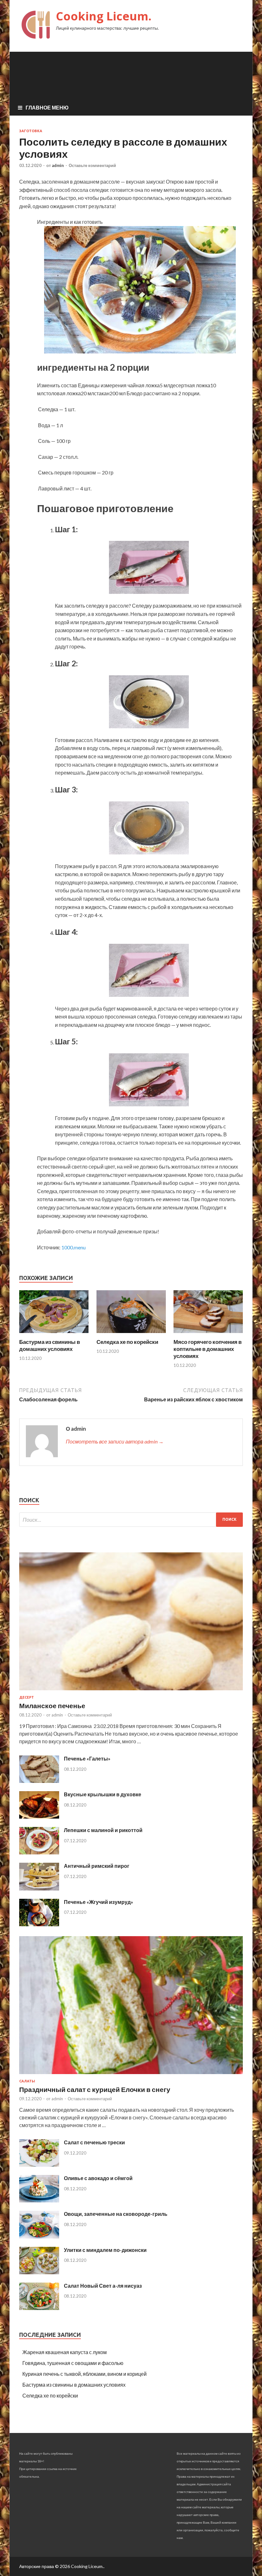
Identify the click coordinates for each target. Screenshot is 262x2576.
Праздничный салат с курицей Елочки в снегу (95, 2089)
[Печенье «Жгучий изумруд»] (39, 1924)
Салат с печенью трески (94, 2142)
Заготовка (31, 131)
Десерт (27, 1697)
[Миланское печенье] (131, 1691)
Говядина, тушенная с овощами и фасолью (73, 2363)
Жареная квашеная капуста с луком (65, 2352)
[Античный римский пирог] (39, 1888)
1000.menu (73, 1247)
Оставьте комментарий (92, 165)
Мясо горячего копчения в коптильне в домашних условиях (208, 1349)
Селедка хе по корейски (127, 1342)
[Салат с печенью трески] (39, 2165)
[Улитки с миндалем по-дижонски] (39, 2272)
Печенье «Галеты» (87, 1758)
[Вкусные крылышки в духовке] (39, 1817)
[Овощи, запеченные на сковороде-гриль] (39, 2236)
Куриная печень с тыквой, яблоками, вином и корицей (85, 2374)
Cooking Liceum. (104, 16)
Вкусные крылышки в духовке (103, 1794)
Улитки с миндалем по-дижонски (105, 2250)
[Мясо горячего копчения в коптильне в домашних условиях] (208, 1334)
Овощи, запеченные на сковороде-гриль (116, 2214)
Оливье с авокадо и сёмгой (98, 2178)
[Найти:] (131, 1520)
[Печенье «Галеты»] (39, 1781)
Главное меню (47, 107)
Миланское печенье (52, 1705)
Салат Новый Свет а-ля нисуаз (103, 2286)
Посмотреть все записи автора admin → (115, 1441)
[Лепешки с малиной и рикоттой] (39, 1852)
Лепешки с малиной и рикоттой (103, 1830)
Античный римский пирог (97, 1866)
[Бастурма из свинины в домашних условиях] (54, 1334)
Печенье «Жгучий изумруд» (99, 1902)
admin (58, 165)
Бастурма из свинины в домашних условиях (50, 1345)
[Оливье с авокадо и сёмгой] (39, 2200)
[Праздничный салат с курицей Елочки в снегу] (131, 2075)
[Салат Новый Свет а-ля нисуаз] (39, 2308)
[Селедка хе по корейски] (131, 1334)
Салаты (27, 2081)
